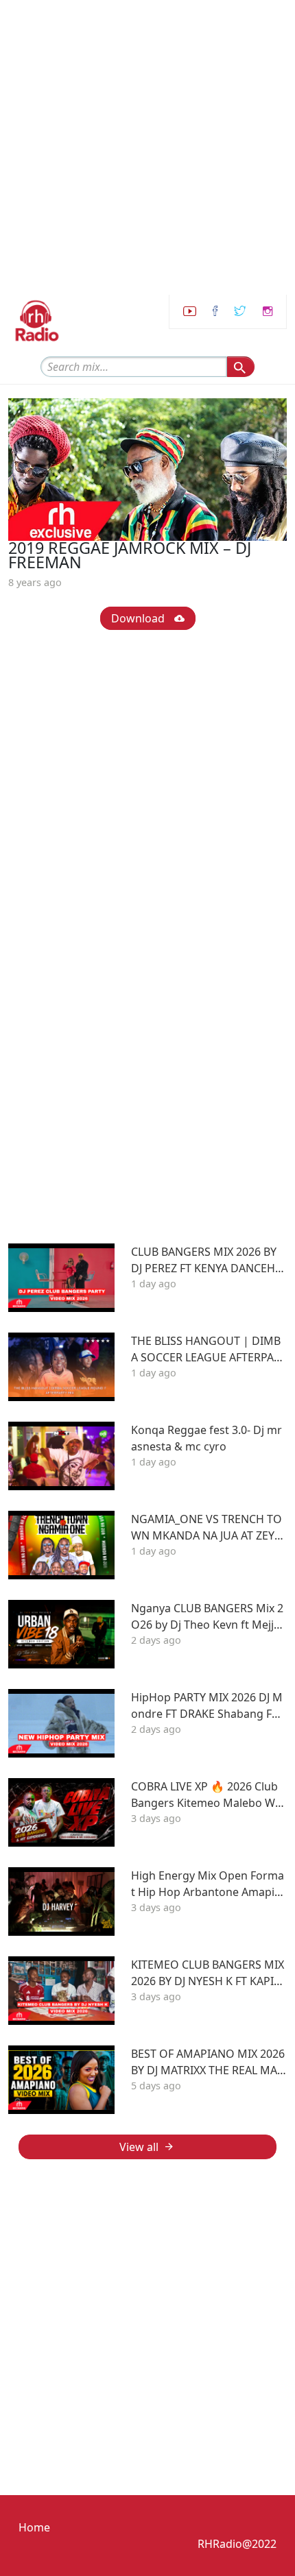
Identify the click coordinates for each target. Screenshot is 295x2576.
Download (139, 618)
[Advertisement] (147, 147)
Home (34, 2527)
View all (139, 2147)
